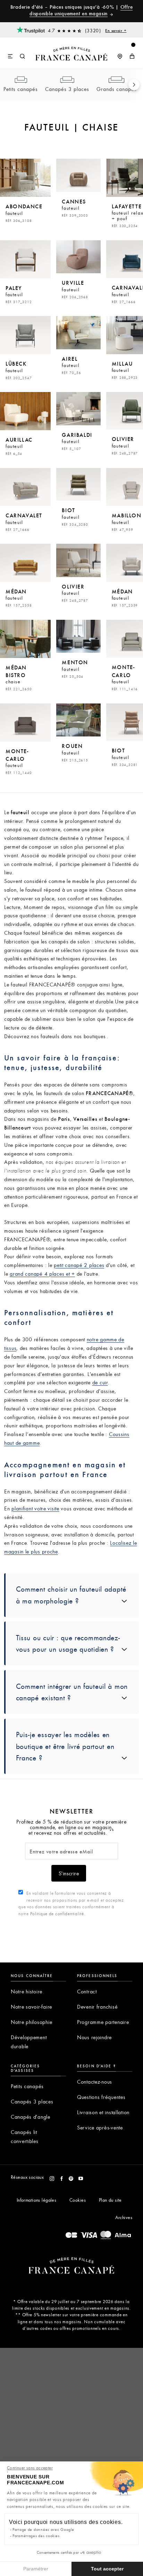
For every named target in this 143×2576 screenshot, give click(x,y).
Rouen (75, 752)
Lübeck (19, 370)
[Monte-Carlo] (25, 723)
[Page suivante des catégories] (134, 85)
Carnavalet (24, 522)
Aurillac (19, 446)
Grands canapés (117, 89)
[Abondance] (25, 178)
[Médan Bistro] (25, 639)
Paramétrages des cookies (36, 2536)
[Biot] (78, 485)
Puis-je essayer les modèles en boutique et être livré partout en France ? (65, 1746)
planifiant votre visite (35, 1508)
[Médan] (25, 563)
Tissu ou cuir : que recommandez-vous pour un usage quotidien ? (68, 1643)
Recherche (23, 57)
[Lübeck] (25, 335)
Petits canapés (21, 89)
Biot (75, 516)
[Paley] (25, 259)
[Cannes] (78, 175)
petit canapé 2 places (79, 1265)
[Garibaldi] (78, 409)
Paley (19, 294)
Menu (11, 57)
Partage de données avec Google (43, 2529)
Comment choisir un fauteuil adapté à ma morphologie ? (71, 1595)
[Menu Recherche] (17, 53)
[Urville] (78, 257)
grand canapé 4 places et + (42, 1274)
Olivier (75, 593)
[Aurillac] (25, 411)
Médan (19, 598)
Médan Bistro (19, 678)
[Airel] (78, 333)
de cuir (100, 1382)
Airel (71, 365)
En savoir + (116, 30)
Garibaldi (77, 441)
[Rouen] (78, 720)
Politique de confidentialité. (58, 1914)
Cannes (75, 208)
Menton (75, 668)
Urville (75, 289)
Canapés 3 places (67, 89)
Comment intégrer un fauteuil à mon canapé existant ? (72, 1692)
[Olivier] (78, 560)
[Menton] (78, 636)
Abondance (24, 212)
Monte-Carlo (19, 761)
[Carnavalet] (25, 487)
